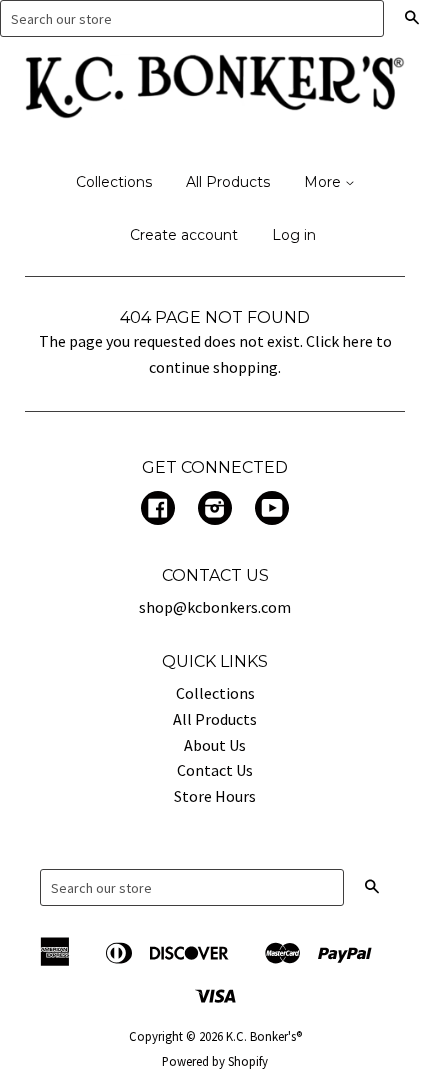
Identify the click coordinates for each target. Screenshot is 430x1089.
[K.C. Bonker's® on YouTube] (272, 510)
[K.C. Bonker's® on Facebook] (158, 510)
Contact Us (215, 770)
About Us (215, 745)
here (357, 341)
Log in (294, 235)
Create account (184, 235)
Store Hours (215, 796)
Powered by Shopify (215, 1061)
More (324, 182)
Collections (114, 182)
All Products (228, 182)
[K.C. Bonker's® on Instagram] (215, 510)
